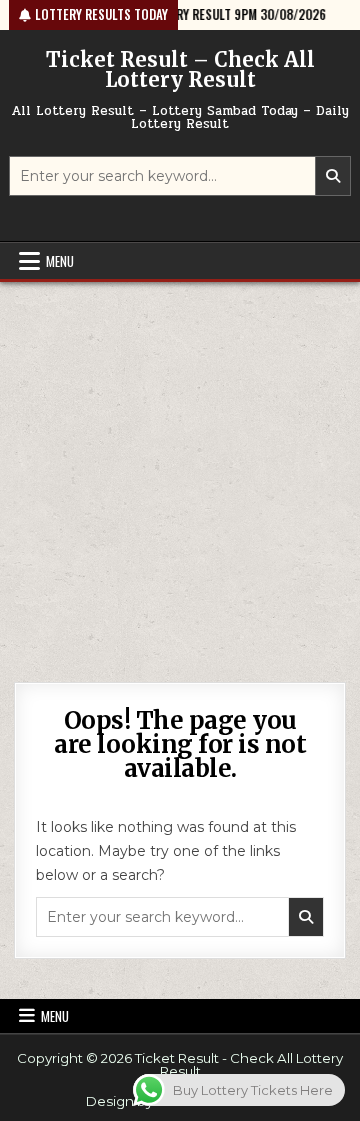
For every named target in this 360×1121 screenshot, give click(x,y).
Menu (60, 261)
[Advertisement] (180, 472)
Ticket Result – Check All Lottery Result (180, 69)
